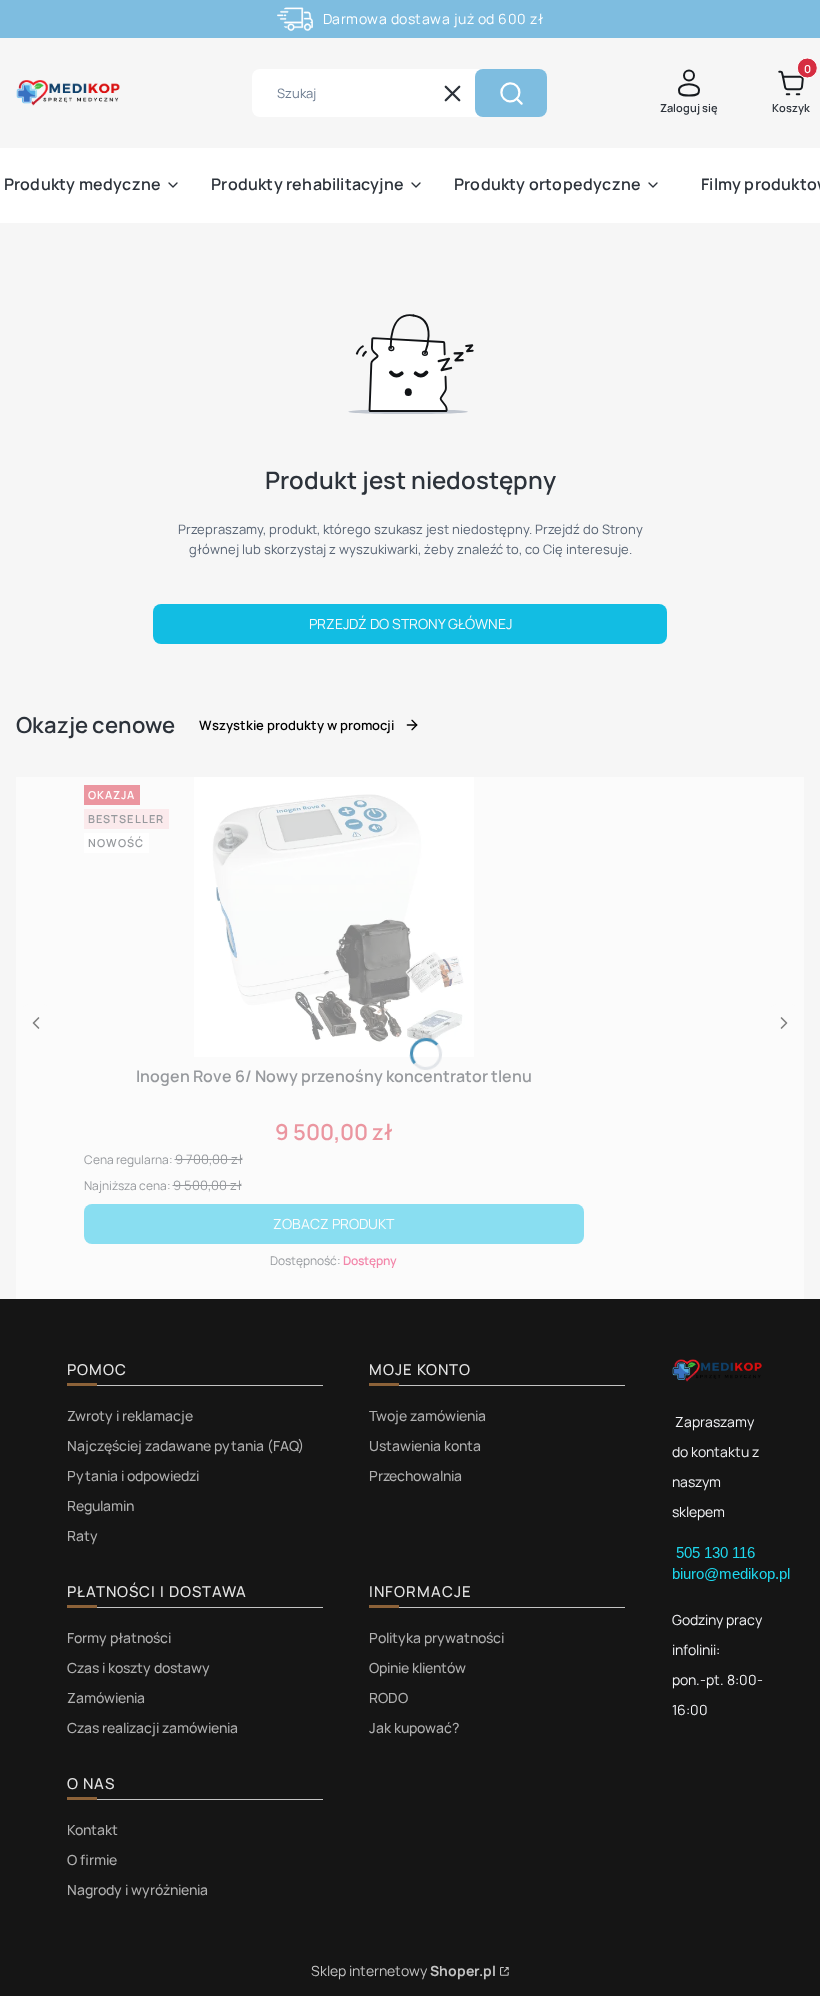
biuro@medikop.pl (731, 1573)
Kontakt (92, 1829)
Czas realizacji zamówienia (152, 1727)
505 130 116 (717, 1552)
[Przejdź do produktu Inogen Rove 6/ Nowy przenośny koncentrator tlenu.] (334, 917)
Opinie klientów (417, 1667)
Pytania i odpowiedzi (133, 1475)
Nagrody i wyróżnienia (137, 1889)
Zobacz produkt (333, 1223)
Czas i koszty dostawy (138, 1667)
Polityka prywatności (436, 1637)
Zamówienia (106, 1697)
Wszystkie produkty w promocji (296, 725)
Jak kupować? (414, 1727)
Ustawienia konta (425, 1445)
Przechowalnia (415, 1475)
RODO (388, 1697)
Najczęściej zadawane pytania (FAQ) (185, 1445)
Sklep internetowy (403, 1970)
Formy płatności (119, 1637)
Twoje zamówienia (427, 1415)
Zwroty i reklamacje (130, 1415)
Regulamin (100, 1505)
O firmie (92, 1859)
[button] (511, 93)
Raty (82, 1535)
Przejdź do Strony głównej (410, 623)
